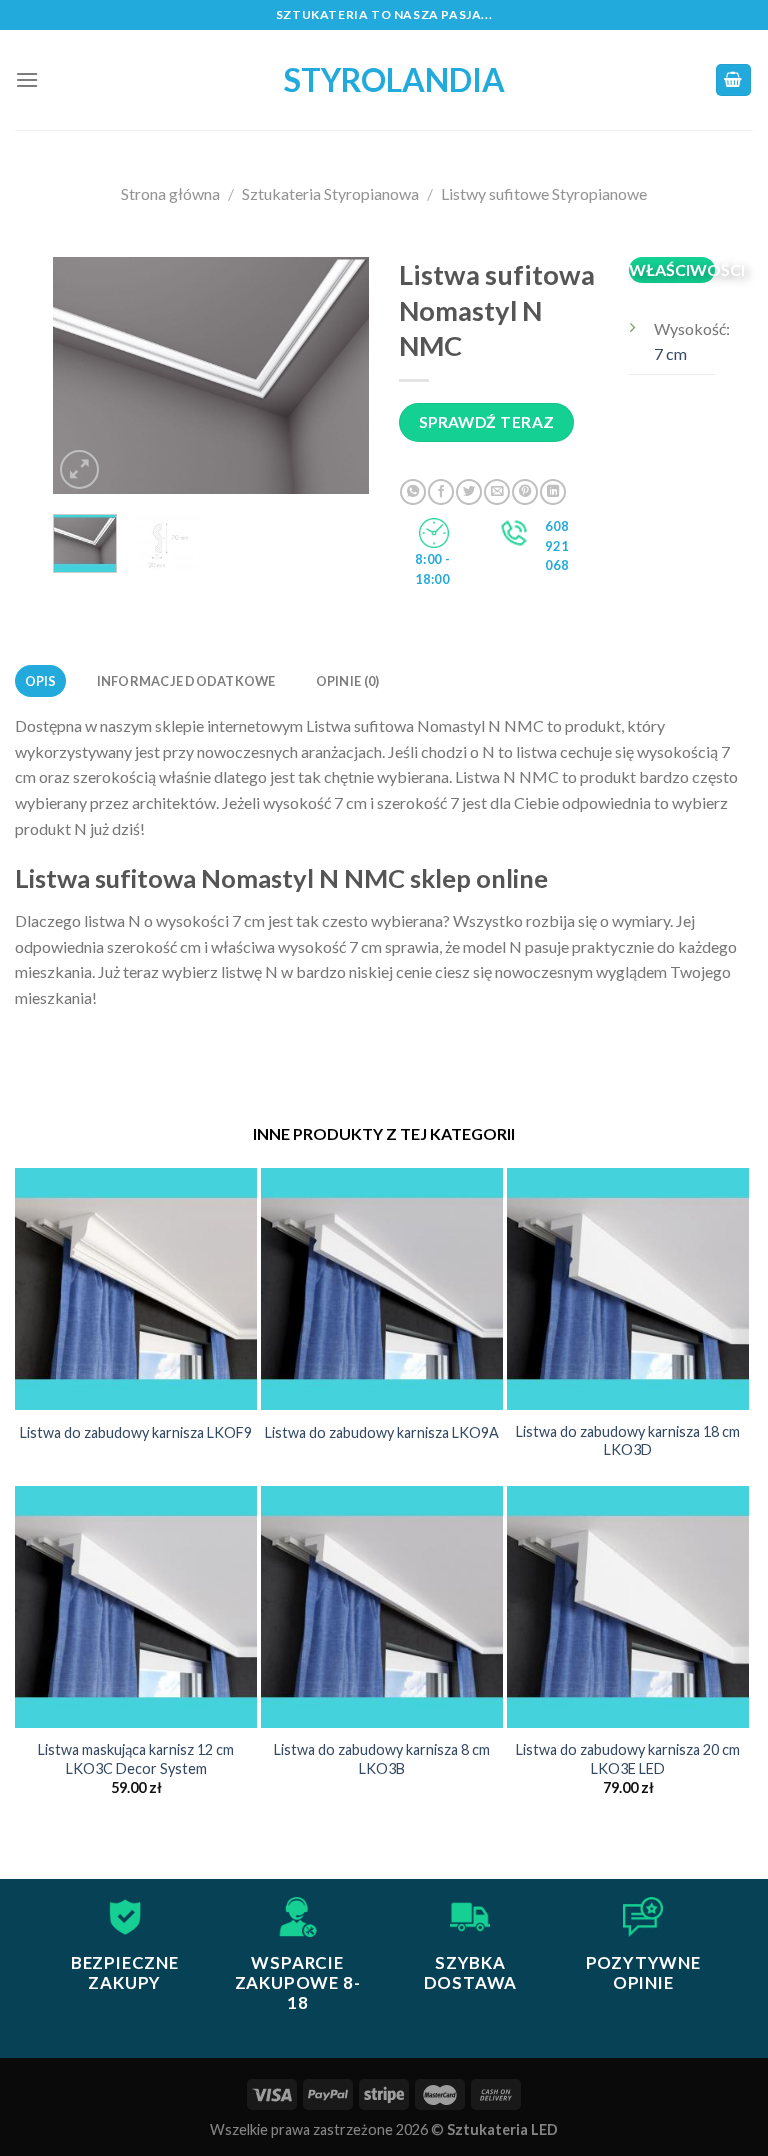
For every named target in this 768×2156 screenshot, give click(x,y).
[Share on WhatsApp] (413, 492)
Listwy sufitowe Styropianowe (544, 193)
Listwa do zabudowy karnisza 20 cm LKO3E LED (628, 1759)
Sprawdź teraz (487, 422)
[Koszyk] (734, 80)
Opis (41, 681)
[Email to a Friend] (497, 492)
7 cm (670, 353)
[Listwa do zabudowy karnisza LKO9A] (382, 1289)
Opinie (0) (348, 681)
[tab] (40, 681)
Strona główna (170, 193)
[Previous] (85, 375)
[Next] (338, 375)
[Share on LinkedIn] (553, 492)
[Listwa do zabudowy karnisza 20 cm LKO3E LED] (628, 1607)
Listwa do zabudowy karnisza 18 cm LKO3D (628, 1441)
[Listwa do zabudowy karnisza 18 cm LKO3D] (628, 1289)
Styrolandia (384, 80)
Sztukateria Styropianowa (330, 193)
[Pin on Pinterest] (525, 492)
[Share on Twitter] (469, 492)
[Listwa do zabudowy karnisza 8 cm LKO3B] (382, 1607)
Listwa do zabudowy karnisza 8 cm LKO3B (382, 1759)
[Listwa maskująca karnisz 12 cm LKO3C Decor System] (136, 1607)
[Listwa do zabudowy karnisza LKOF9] (136, 1289)
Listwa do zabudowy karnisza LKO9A (382, 1432)
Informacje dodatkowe (186, 681)
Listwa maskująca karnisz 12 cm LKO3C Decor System (136, 1759)
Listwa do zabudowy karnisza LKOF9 (136, 1432)
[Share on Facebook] (441, 492)
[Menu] (27, 79)
